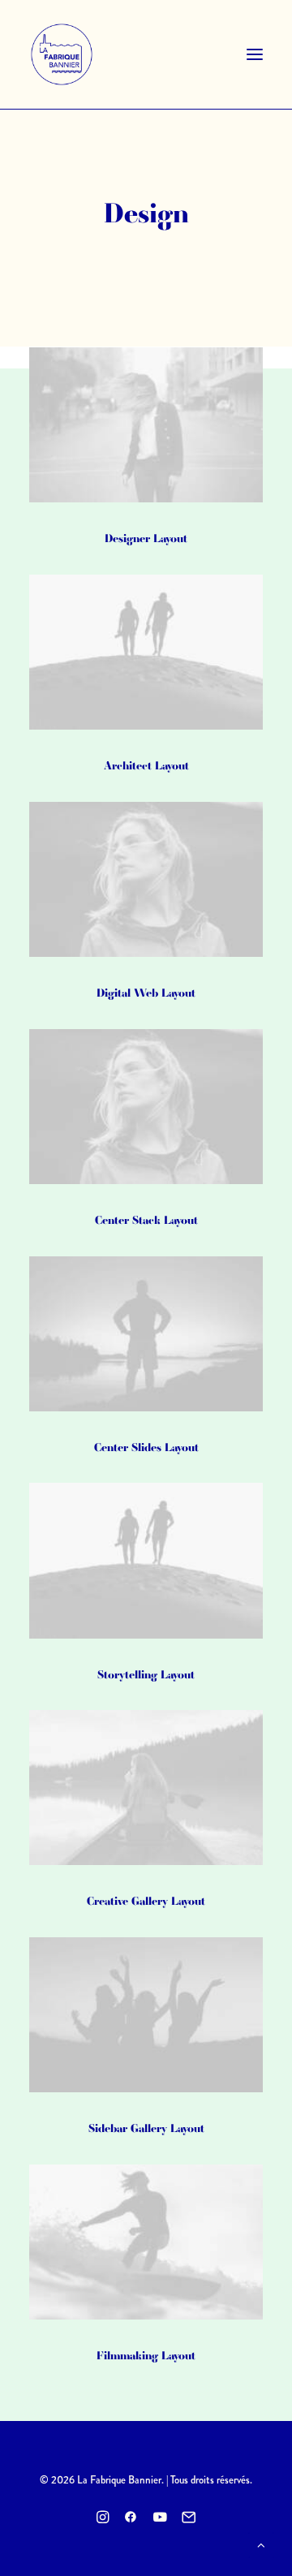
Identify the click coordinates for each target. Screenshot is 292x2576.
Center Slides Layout (146, 1447)
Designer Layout (146, 538)
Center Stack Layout (146, 1220)
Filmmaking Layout (146, 2355)
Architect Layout (146, 765)
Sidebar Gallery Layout (146, 2128)
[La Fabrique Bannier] (62, 54)
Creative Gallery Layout (146, 1901)
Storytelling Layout (146, 1674)
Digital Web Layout (146, 993)
